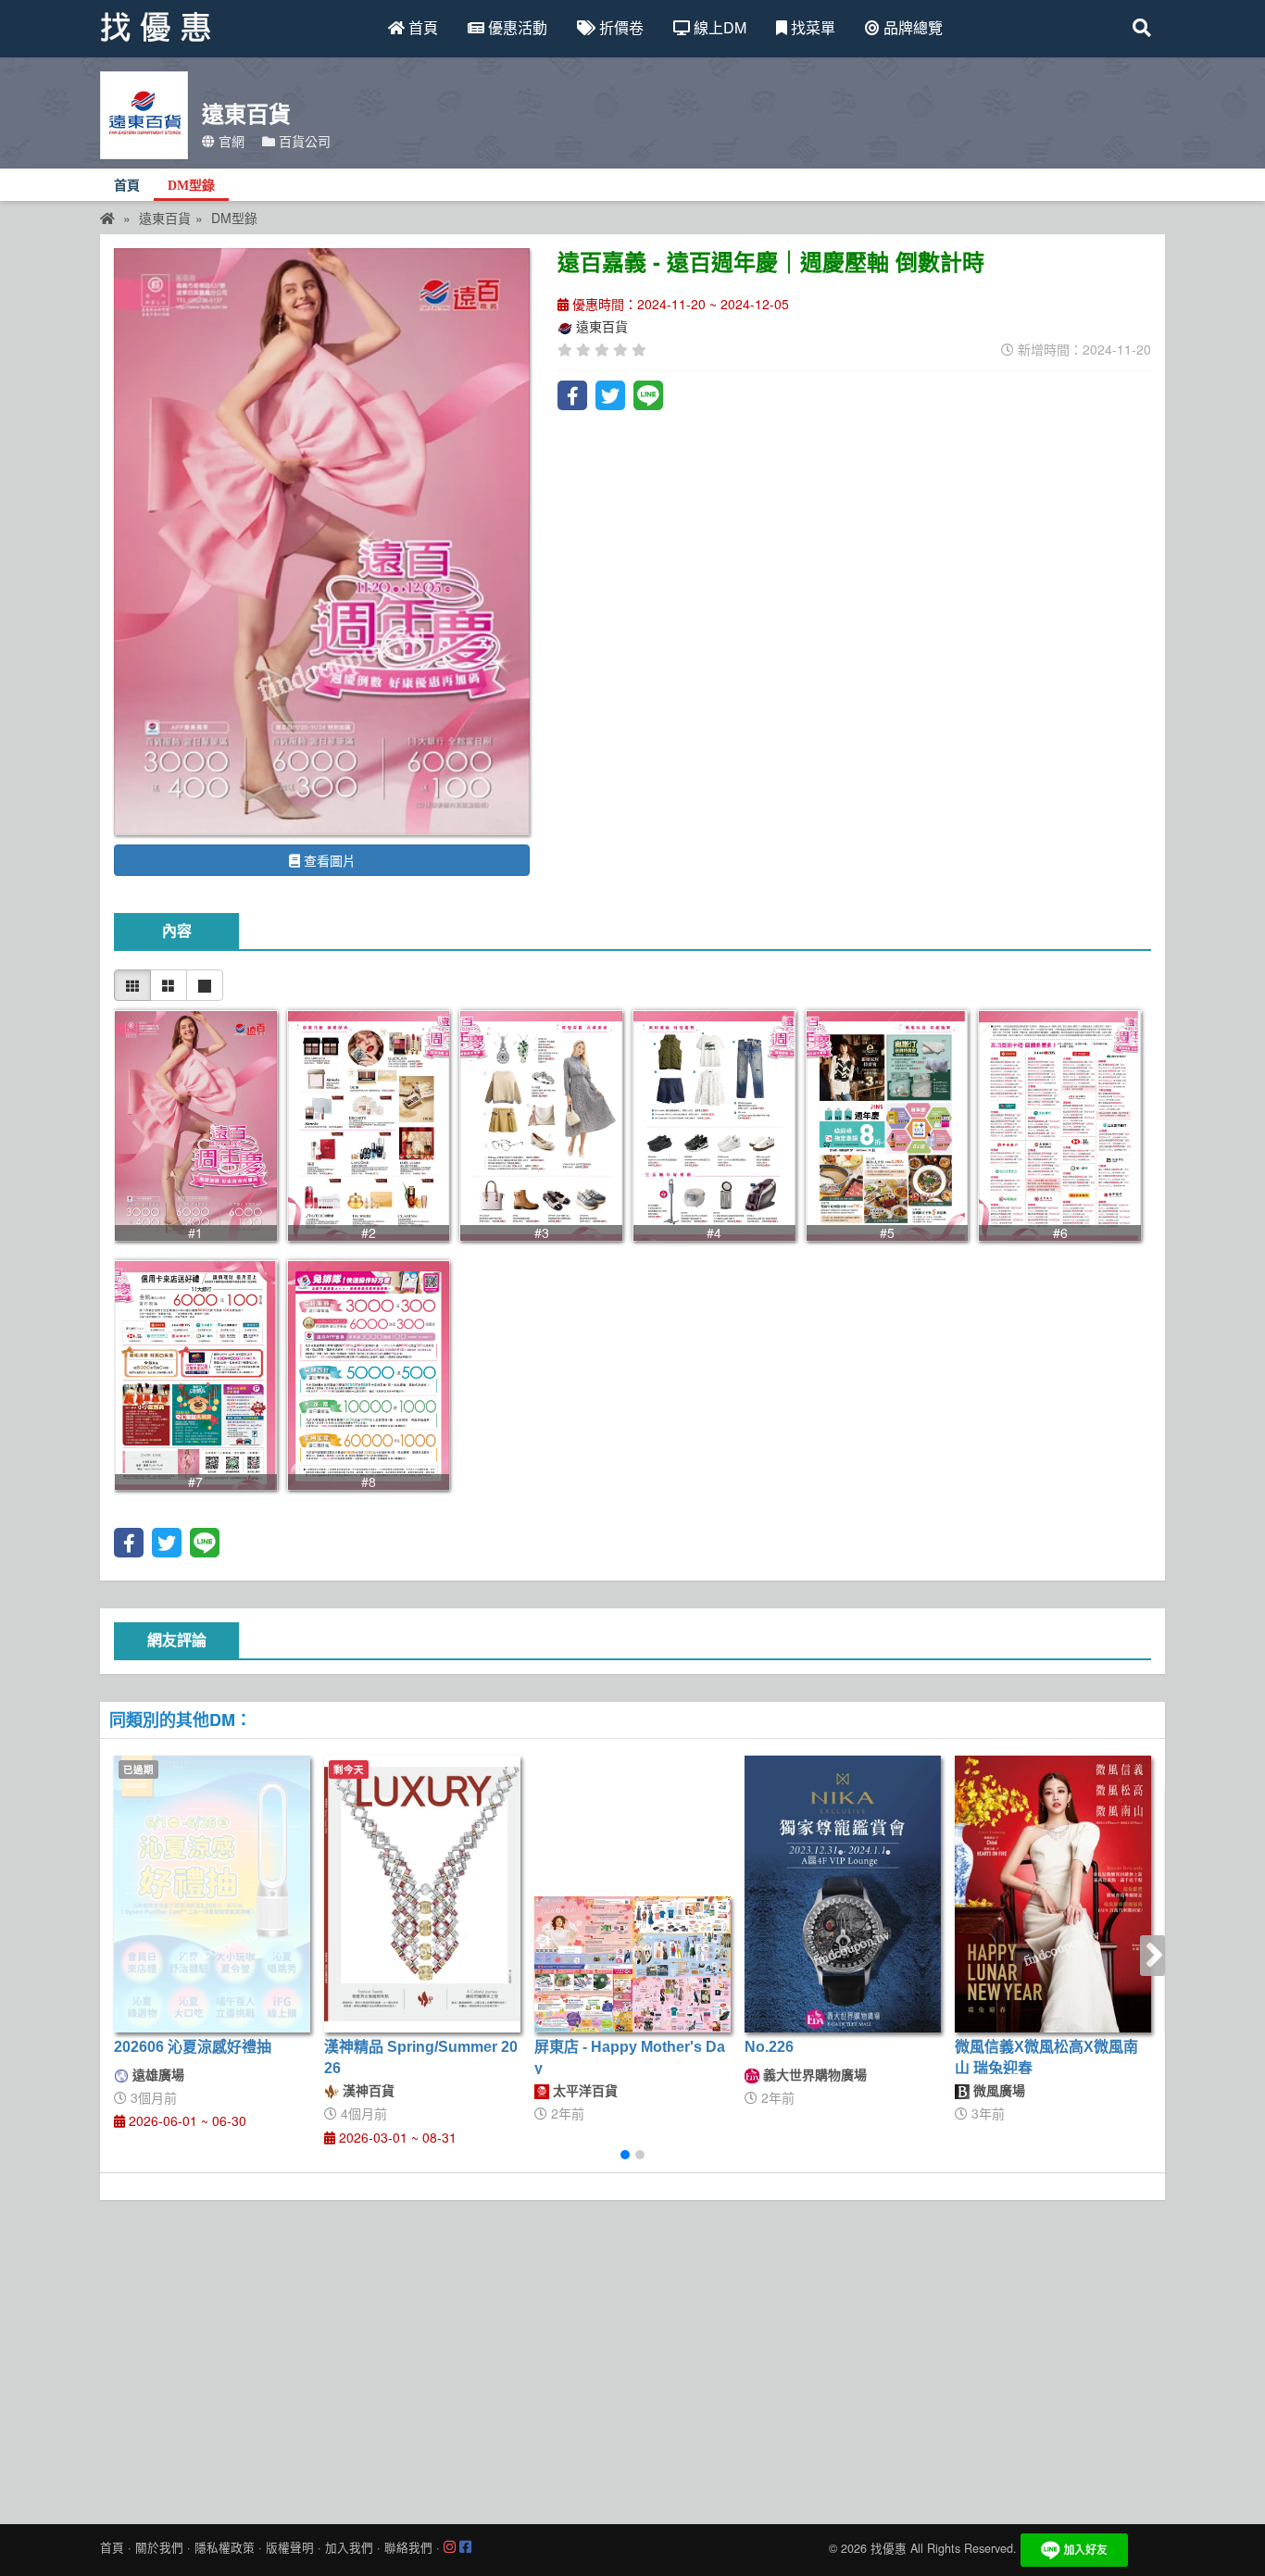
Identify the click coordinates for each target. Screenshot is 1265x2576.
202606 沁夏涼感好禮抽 (193, 2047)
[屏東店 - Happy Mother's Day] (632, 1964)
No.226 (769, 2047)
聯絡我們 (408, 2547)
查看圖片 (328, 860)
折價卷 (620, 27)
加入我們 (349, 2547)
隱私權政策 (225, 2547)
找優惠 (889, 2548)
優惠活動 (516, 27)
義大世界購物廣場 (813, 2074)
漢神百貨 (367, 2090)
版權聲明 (290, 2547)
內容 (177, 931)
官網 (230, 141)
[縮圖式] (132, 985)
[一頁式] (205, 985)
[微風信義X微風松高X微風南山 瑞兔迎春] (1053, 1894)
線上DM (718, 27)
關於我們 (159, 2547)
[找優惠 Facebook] (465, 2547)
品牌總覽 (911, 27)
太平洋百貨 (583, 2090)
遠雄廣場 (157, 2074)
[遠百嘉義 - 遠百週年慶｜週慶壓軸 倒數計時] (322, 542)
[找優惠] (107, 218)
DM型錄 (191, 186)
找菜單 (811, 27)
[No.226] (843, 1894)
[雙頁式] (169, 985)
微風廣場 (997, 2090)
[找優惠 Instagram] (450, 2547)
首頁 (421, 27)
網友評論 (177, 1640)
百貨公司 (303, 141)
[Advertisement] (632, 2357)
